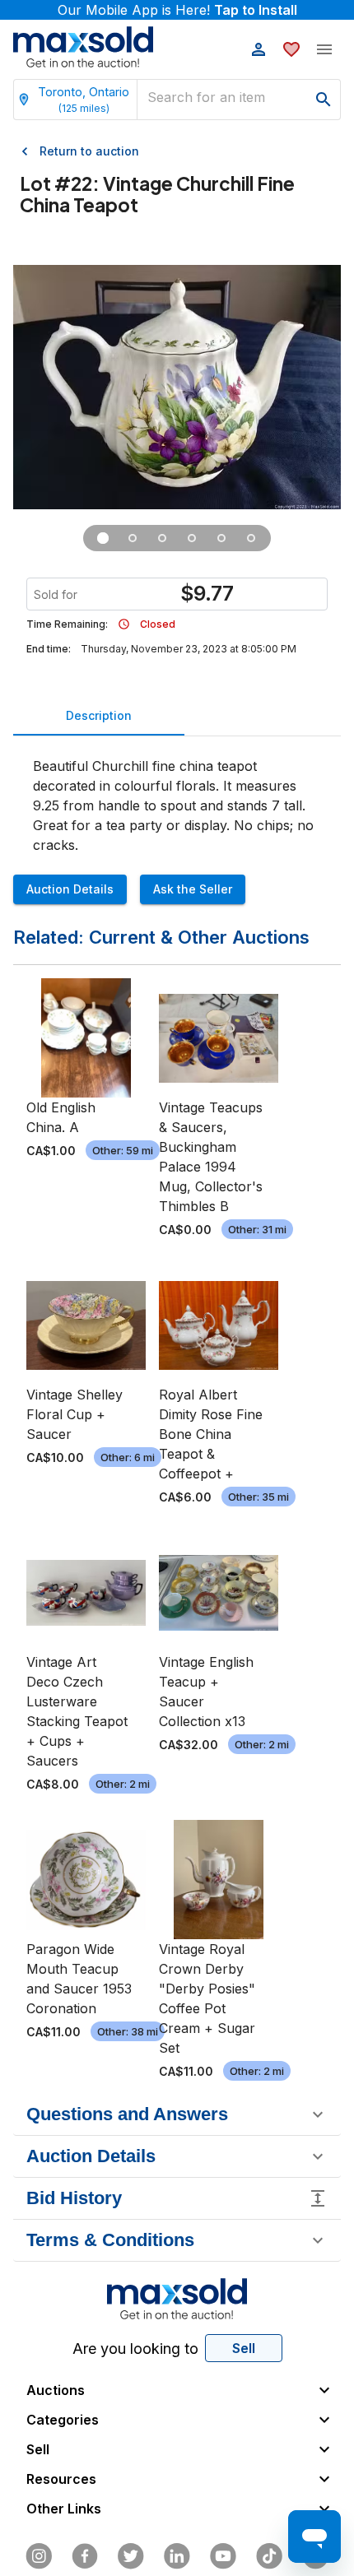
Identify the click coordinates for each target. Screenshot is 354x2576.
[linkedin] (177, 2556)
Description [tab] (99, 715)
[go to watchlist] (291, 49)
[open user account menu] (259, 49)
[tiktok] (269, 2556)
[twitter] (131, 2556)
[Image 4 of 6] (192, 538)
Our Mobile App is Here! (177, 10)
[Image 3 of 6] (162, 538)
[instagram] (39, 2556)
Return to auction (89, 151)
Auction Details (70, 889)
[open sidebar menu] (324, 49)
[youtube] (223, 2556)
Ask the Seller (193, 889)
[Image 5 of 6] (221, 538)
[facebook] (85, 2556)
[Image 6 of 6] (251, 538)
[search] (324, 100)
